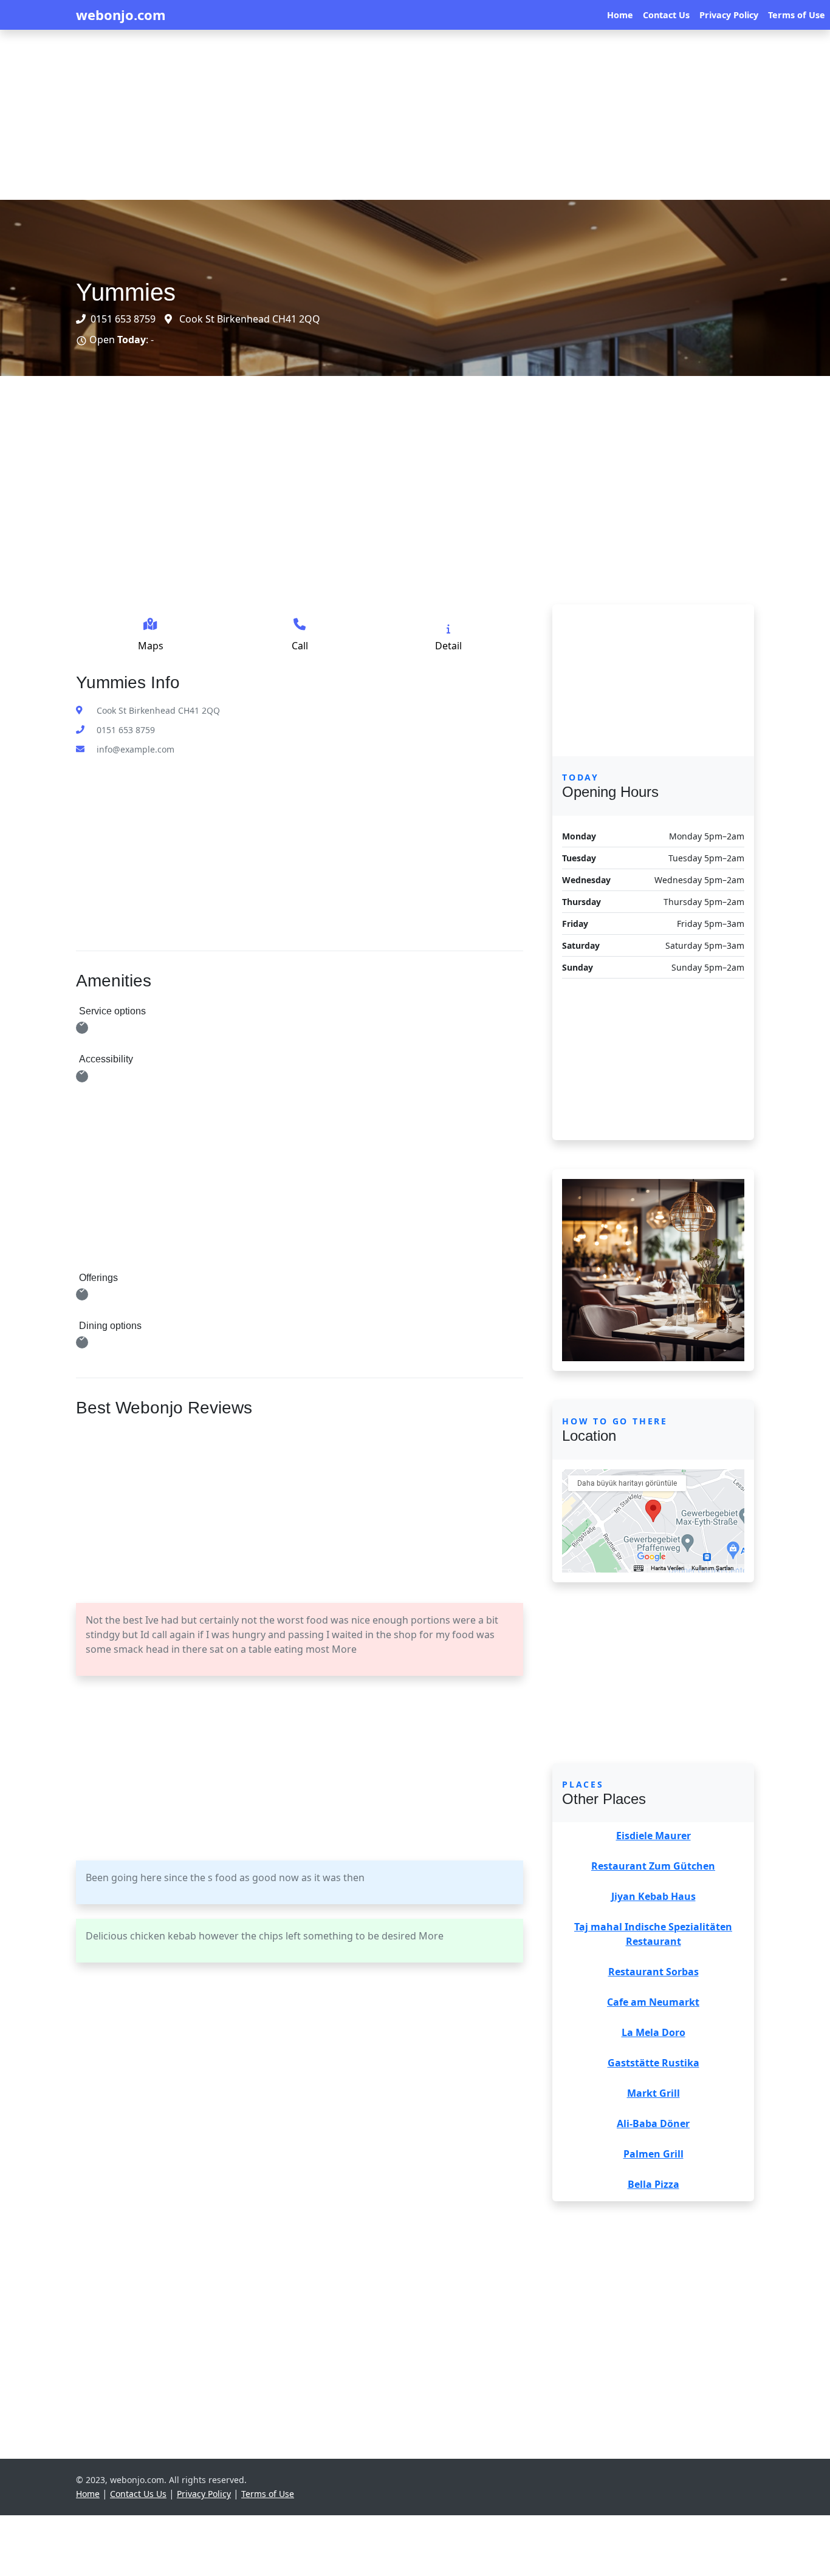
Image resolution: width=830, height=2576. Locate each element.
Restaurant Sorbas (653, 1972)
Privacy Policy (729, 15)
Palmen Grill (653, 2154)
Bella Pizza (653, 2184)
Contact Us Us (138, 2494)
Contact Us (666, 15)
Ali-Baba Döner (653, 2123)
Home (620, 15)
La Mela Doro (653, 2032)
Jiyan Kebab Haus (653, 1896)
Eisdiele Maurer (653, 1836)
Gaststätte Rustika (653, 2063)
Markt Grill (653, 2093)
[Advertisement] (365, 115)
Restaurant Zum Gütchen (653, 1866)
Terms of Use (797, 15)
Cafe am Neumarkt (653, 2002)
